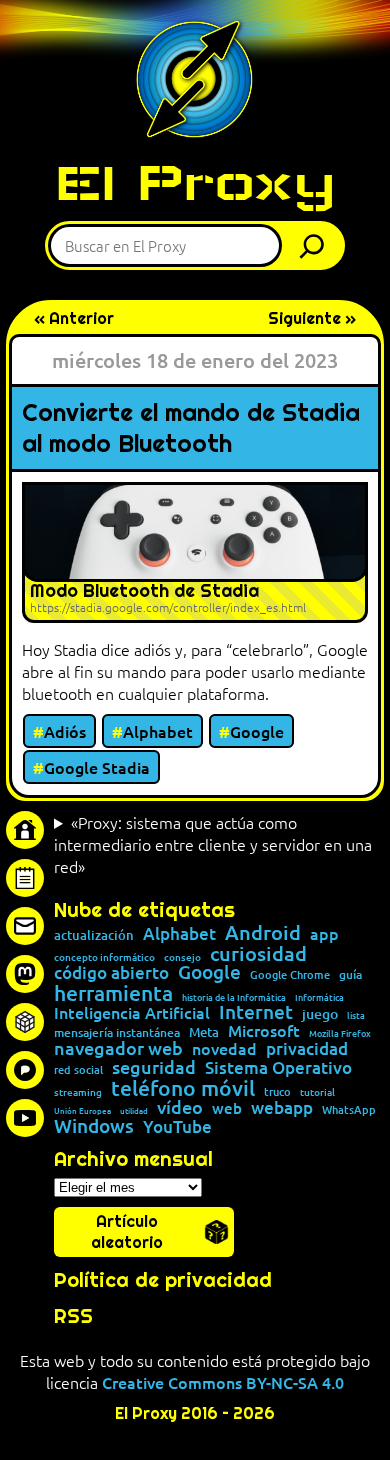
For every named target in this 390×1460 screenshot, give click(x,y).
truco (277, 1092)
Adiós (65, 731)
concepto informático (104, 957)
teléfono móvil (183, 1087)
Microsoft (264, 1031)
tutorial (317, 1092)
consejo (182, 957)
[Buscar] (317, 245)
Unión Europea (82, 1110)
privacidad (307, 1049)
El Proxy (195, 182)
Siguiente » (312, 318)
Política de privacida (156, 1280)
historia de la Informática (234, 997)
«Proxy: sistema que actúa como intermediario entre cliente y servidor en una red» (213, 844)
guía (350, 975)
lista (356, 1015)
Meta (204, 1032)
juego (320, 1014)
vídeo (180, 1107)
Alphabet (158, 731)
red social (78, 1069)
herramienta (113, 992)
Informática (319, 997)
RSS (73, 1316)
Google (257, 731)
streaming (78, 1092)
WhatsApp (349, 1109)
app (324, 933)
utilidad (134, 1110)
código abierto (111, 973)
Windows (94, 1126)
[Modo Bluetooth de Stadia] (195, 552)
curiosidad (258, 953)
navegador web (118, 1048)
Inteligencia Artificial (132, 1013)
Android (263, 933)
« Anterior (74, 318)
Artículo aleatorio (127, 1232)
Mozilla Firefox (340, 1033)
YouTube (177, 1127)
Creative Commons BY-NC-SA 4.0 (223, 1382)
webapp (282, 1108)
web (227, 1108)
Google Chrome (290, 974)
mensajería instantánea (117, 1033)
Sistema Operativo (278, 1068)
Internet (256, 1012)
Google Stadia (97, 767)
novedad (224, 1048)
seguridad (154, 1067)
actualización (94, 935)
